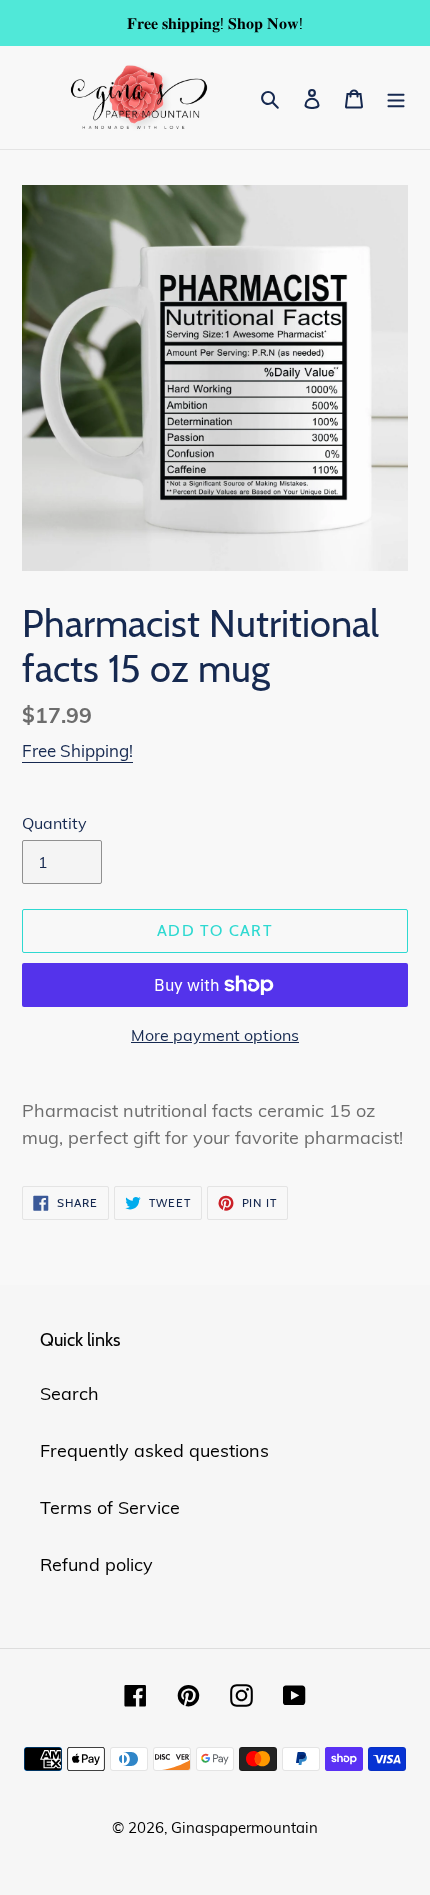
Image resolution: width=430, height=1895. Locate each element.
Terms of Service (110, 1507)
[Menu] (396, 97)
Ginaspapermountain (244, 1827)
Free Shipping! (77, 750)
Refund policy (96, 1564)
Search (69, 1393)
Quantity (54, 823)
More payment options (215, 1035)
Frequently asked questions (154, 1450)
